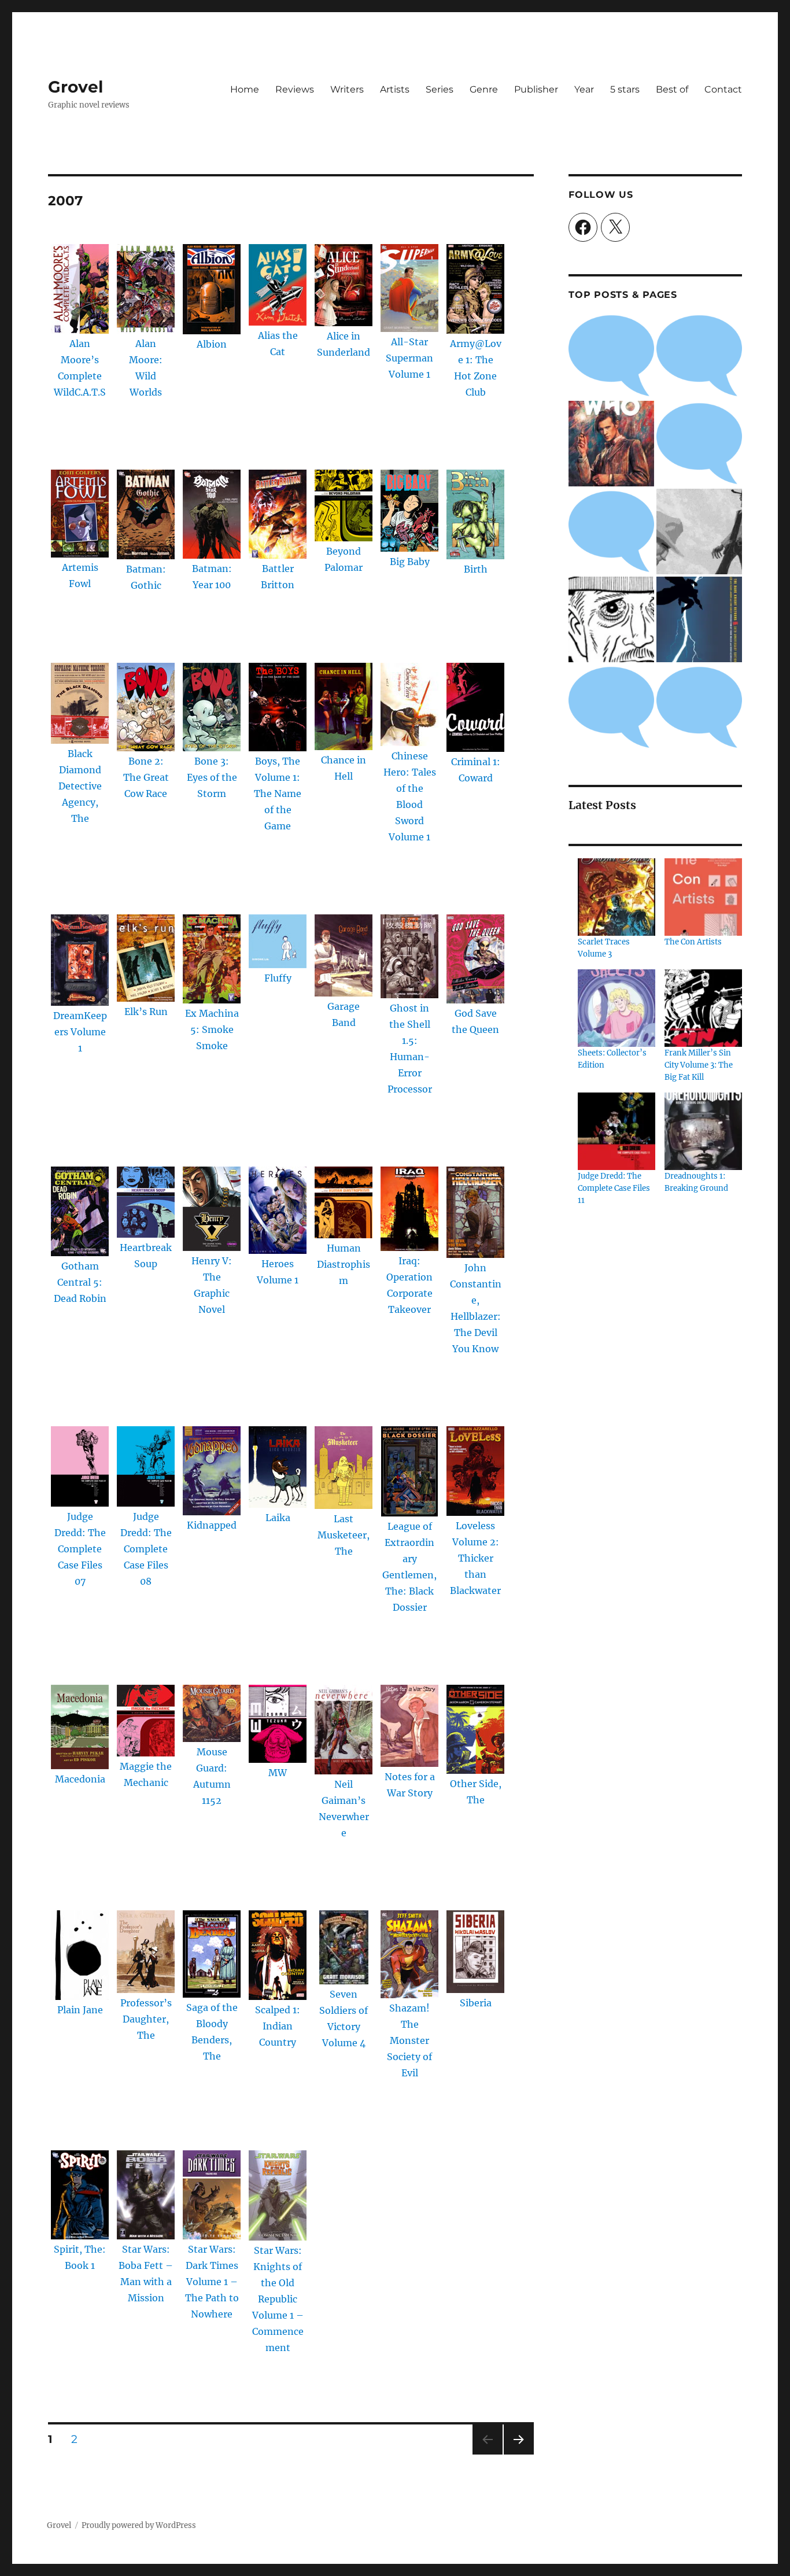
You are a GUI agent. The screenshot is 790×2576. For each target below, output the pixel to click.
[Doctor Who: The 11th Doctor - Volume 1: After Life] (611, 444)
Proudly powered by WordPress (139, 2525)
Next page (518, 2454)
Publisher (536, 89)
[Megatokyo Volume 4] (611, 532)
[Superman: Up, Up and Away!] (699, 444)
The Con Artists (693, 942)
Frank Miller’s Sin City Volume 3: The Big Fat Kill (699, 1065)
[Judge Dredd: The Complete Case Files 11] (617, 1131)
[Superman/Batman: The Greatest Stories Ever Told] (699, 707)
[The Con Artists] (703, 897)
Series (440, 89)
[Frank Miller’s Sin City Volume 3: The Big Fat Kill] (703, 1008)
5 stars (625, 89)
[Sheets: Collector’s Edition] (617, 1008)
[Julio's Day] (611, 619)
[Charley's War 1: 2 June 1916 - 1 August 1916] (611, 356)
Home (245, 89)
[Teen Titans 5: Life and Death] (699, 356)
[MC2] (611, 707)
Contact (723, 89)
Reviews (295, 89)
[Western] (699, 532)
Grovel (75, 87)
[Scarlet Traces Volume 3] (617, 897)
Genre (484, 89)
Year (584, 89)
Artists (395, 89)
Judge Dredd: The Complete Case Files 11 (614, 1188)
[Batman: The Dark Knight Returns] (699, 619)
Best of (672, 89)
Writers (347, 89)
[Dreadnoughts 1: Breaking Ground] (703, 1131)
